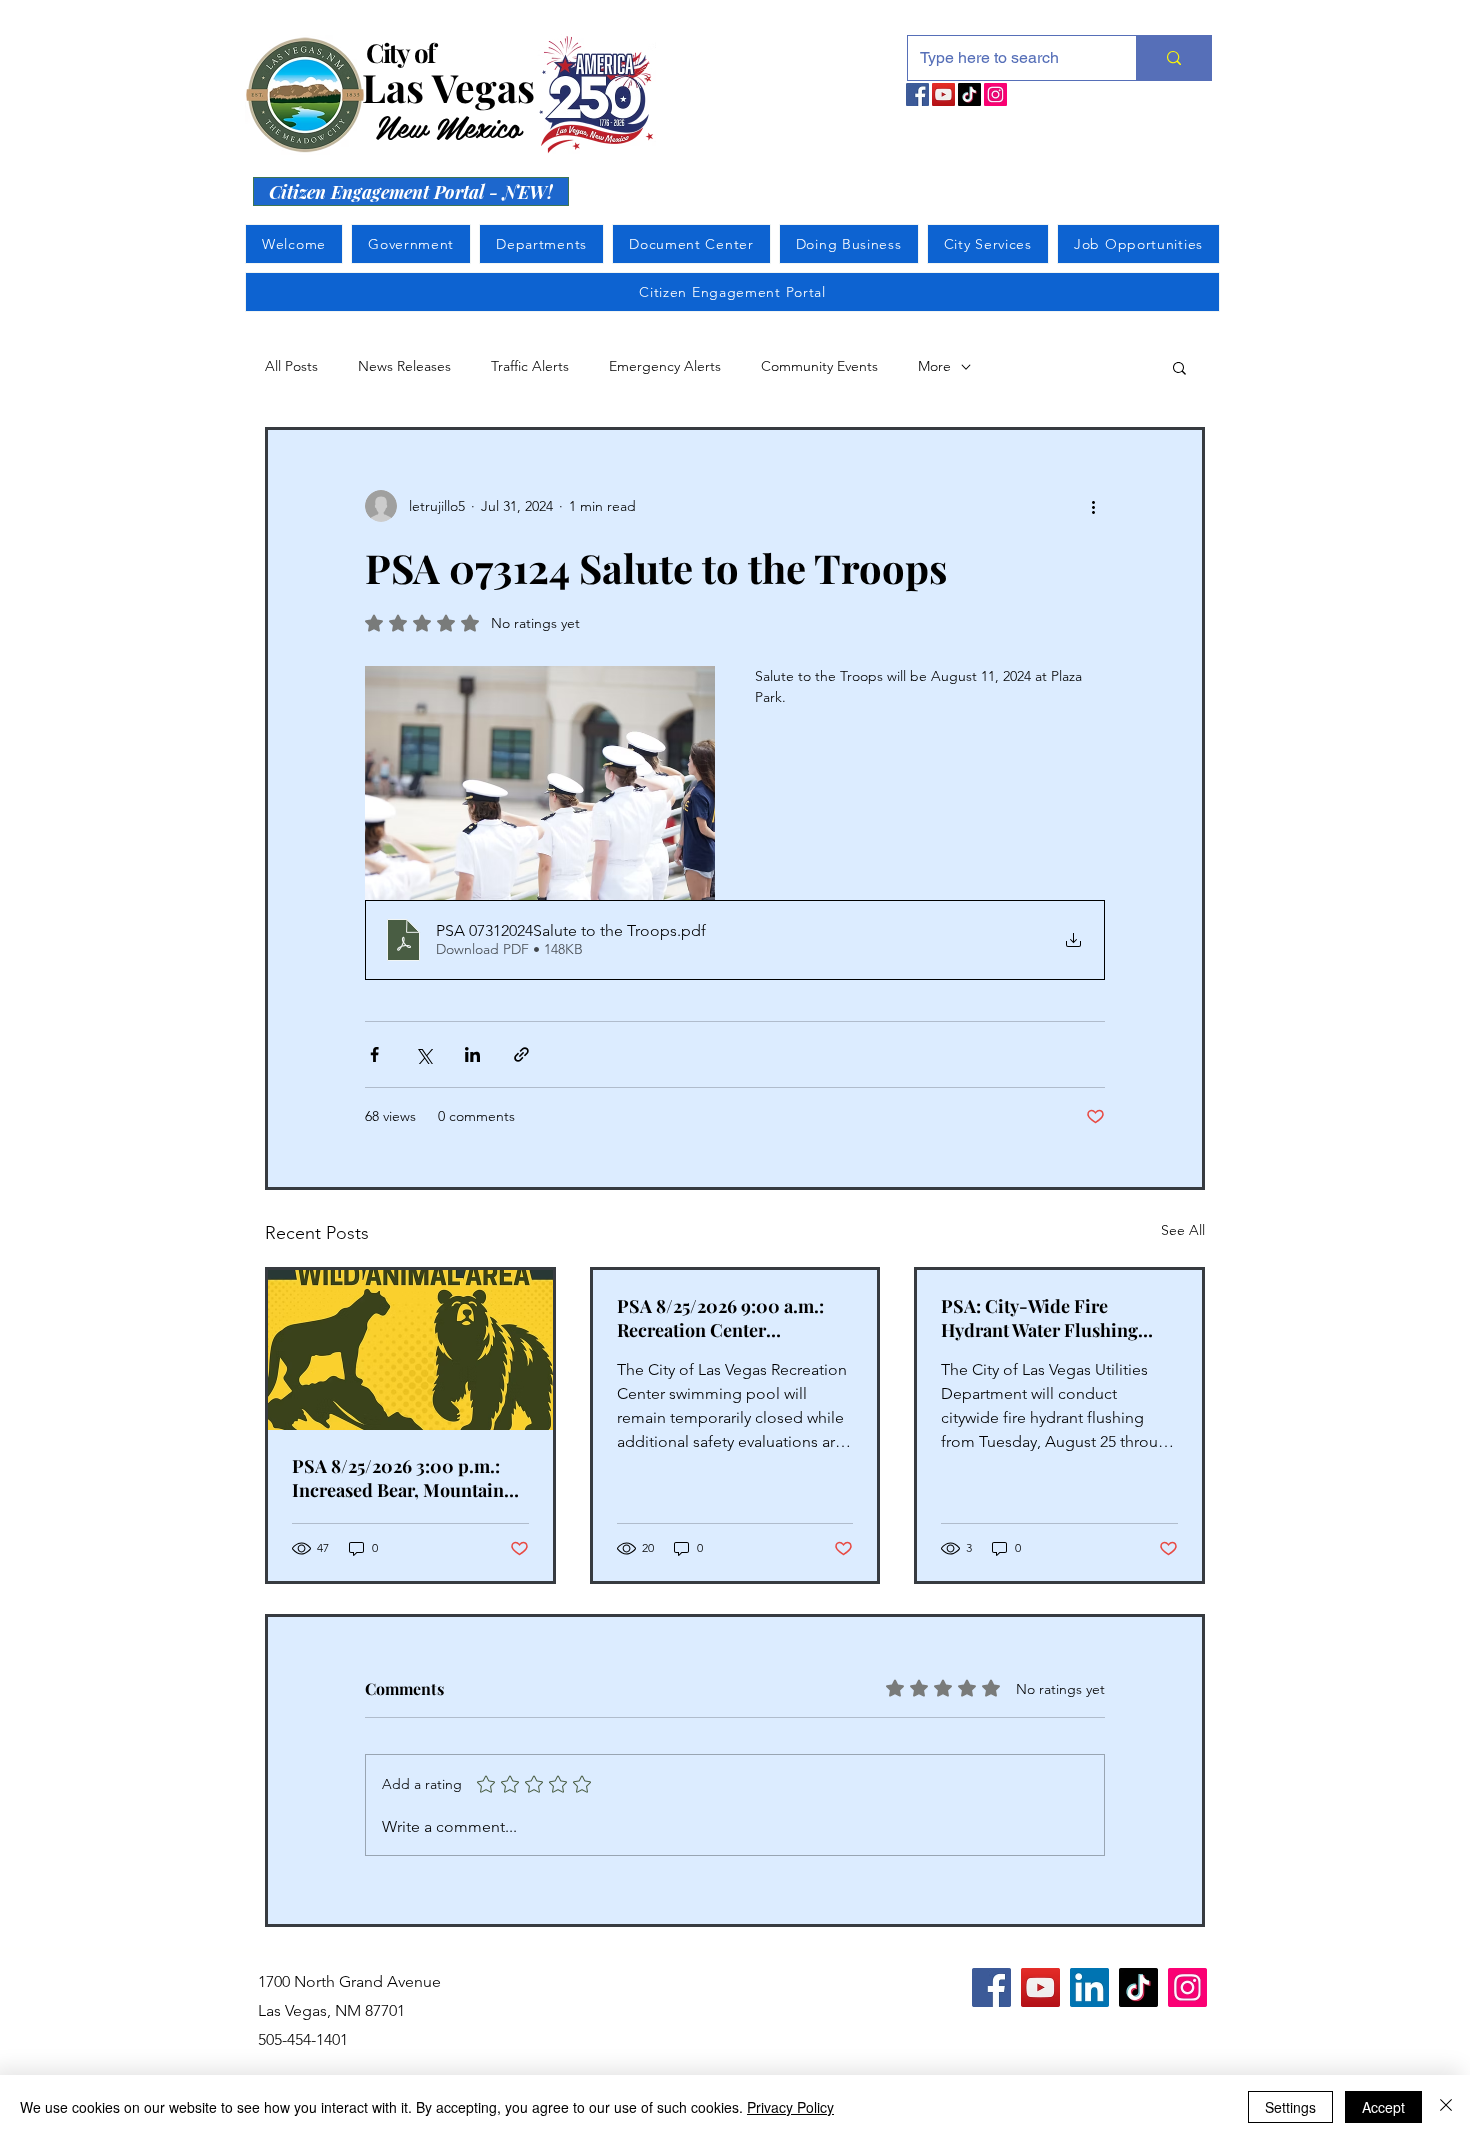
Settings (1290, 2107)
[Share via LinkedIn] (472, 1054)
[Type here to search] (1173, 58)
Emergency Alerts (665, 366)
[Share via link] (521, 1054)
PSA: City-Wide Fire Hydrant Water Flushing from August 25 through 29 (1048, 1318)
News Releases (404, 366)
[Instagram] (995, 94)
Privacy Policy (790, 2107)
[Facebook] (917, 94)
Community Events (819, 366)
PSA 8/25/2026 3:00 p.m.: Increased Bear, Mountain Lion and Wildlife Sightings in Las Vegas (404, 1478)
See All (1183, 1230)
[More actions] (1093, 506)
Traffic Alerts (530, 366)
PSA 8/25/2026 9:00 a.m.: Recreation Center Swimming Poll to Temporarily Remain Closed (732, 1318)
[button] (1179, 367)
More (934, 366)
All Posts (291, 366)
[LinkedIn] (1089, 1987)
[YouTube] (943, 94)
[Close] (1446, 2107)
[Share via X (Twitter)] (423, 1054)
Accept (1383, 2107)
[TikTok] (969, 94)
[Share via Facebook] (374, 1054)
